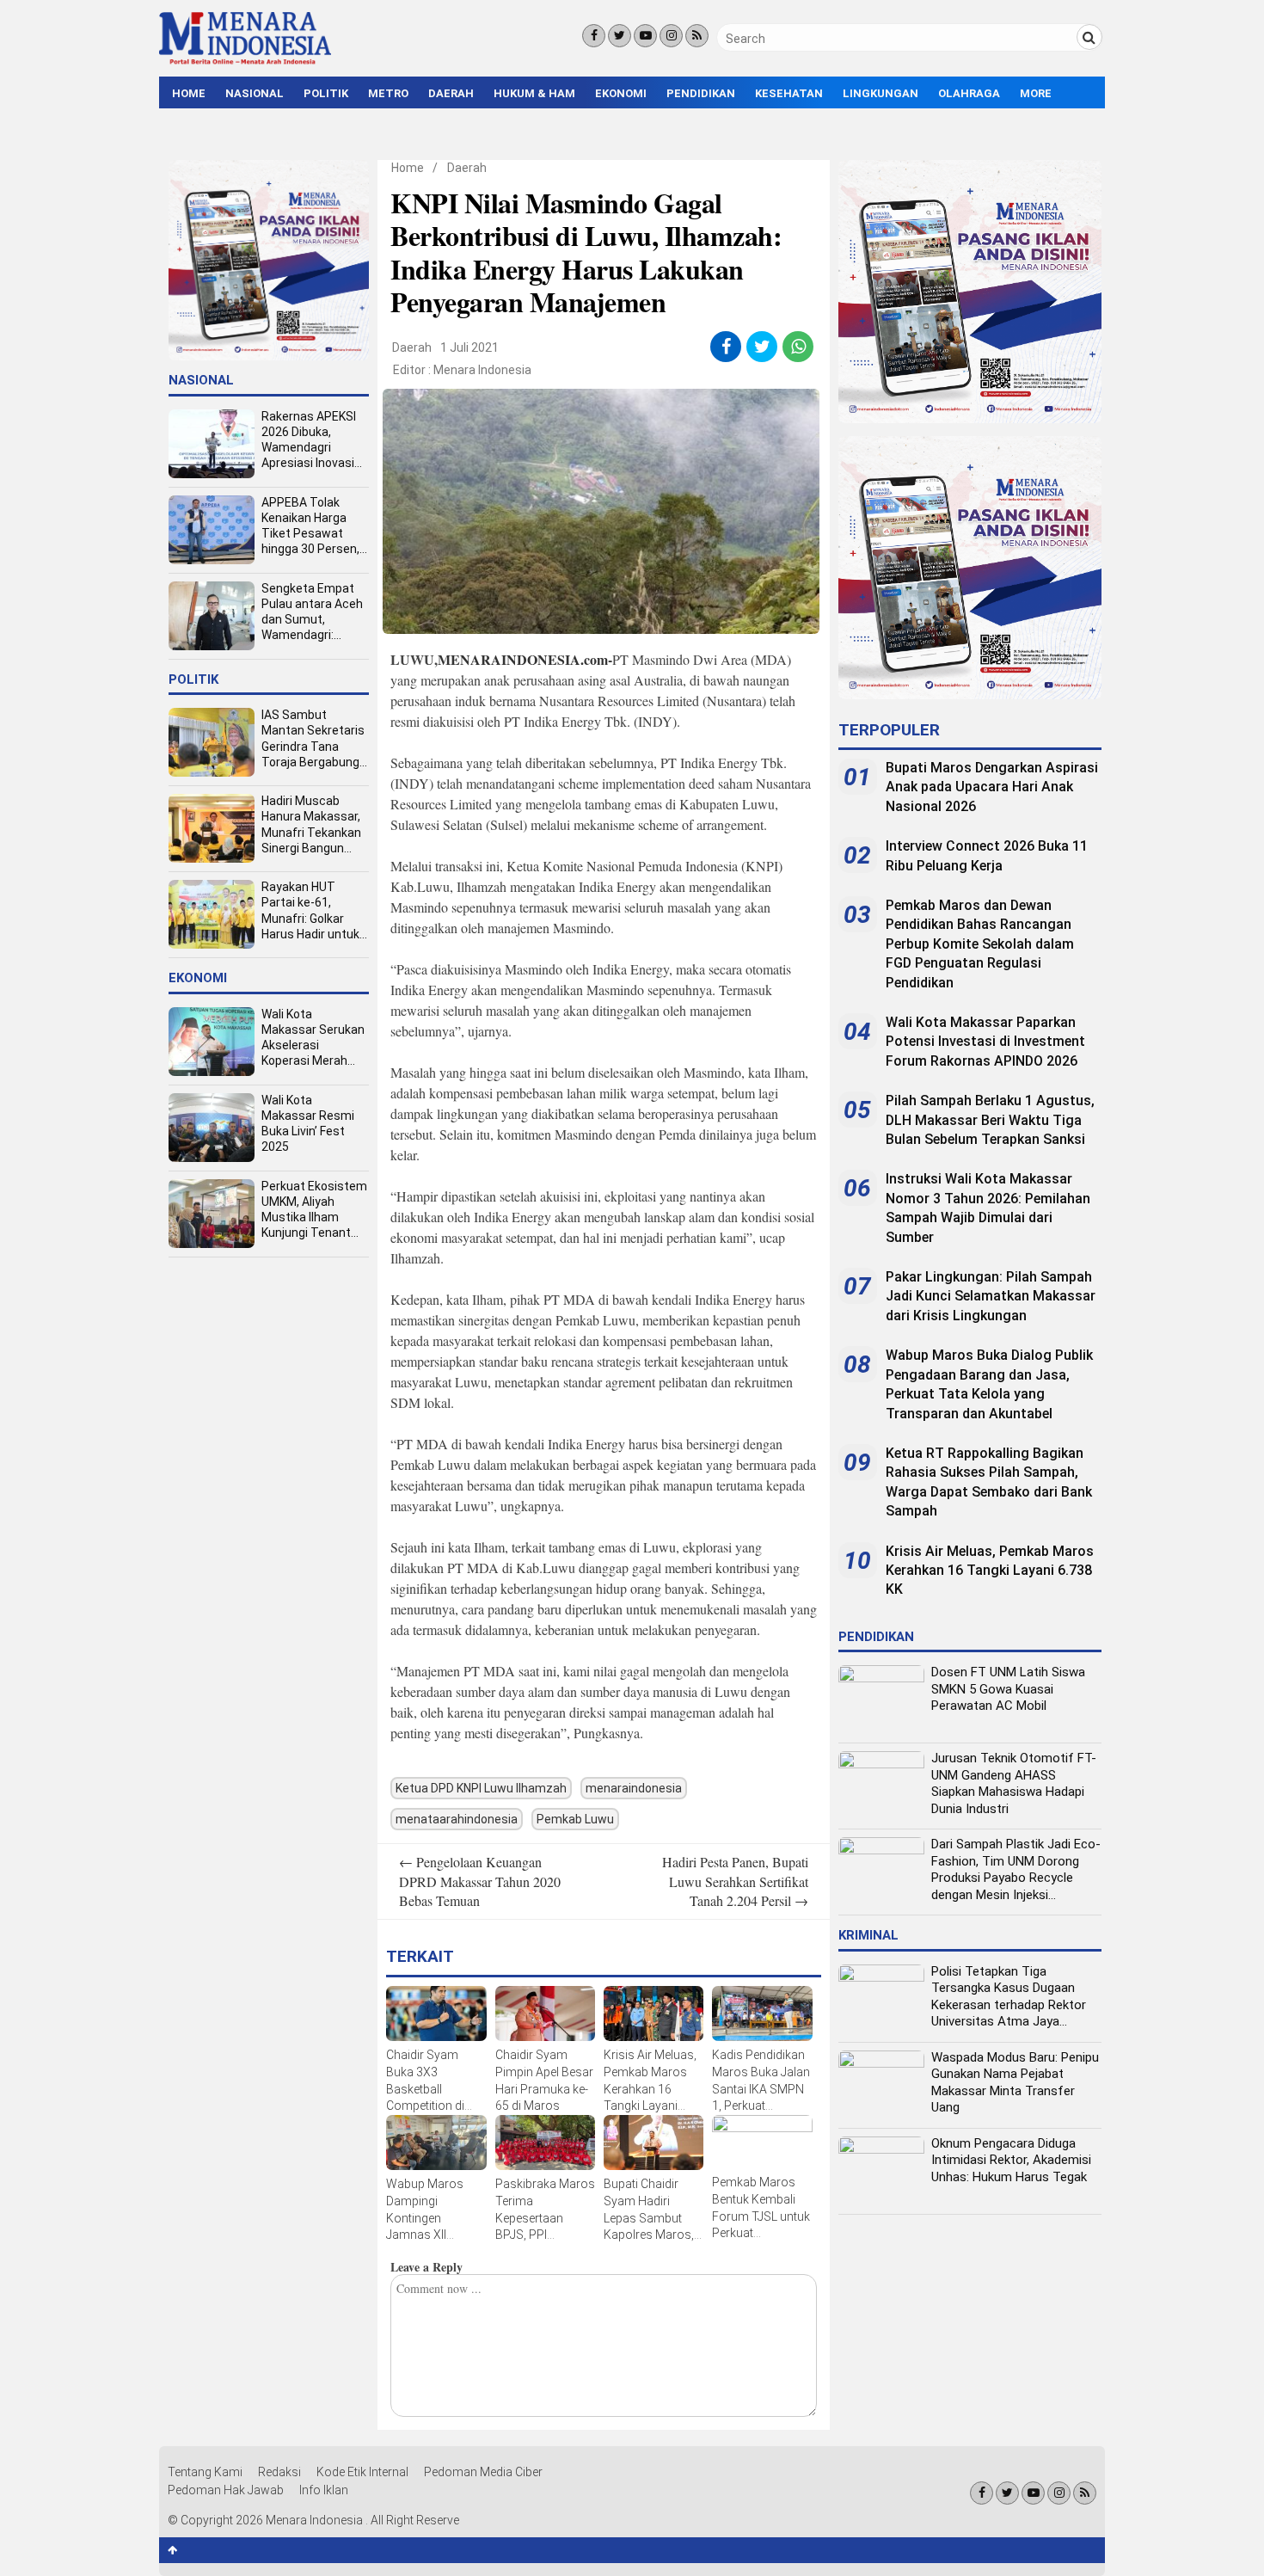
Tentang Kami (205, 2472)
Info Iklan (324, 2490)
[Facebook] (594, 36)
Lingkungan (881, 93)
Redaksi (279, 2472)
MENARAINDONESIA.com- (525, 659)
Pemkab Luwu (575, 1819)
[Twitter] (620, 36)
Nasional (255, 93)
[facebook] (726, 347)
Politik (326, 93)
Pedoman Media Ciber (483, 2472)
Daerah (451, 93)
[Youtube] (645, 36)
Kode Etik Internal (362, 2472)
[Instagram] (671, 36)
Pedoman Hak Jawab (226, 2490)
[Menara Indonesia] (245, 62)
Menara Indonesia (482, 370)
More (1036, 93)
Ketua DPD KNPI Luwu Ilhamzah (481, 1788)
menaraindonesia (634, 1788)
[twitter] (762, 347)
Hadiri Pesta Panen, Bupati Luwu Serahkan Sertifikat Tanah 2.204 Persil (735, 1881)
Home (189, 93)
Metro (388, 93)
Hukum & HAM (534, 93)
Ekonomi (621, 93)
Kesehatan (789, 93)
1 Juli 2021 (469, 347)
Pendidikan (701, 93)
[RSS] (697, 36)
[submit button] (1089, 37)
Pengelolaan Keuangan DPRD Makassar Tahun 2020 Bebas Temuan (480, 1881)
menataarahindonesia (457, 1819)
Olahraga (969, 93)
